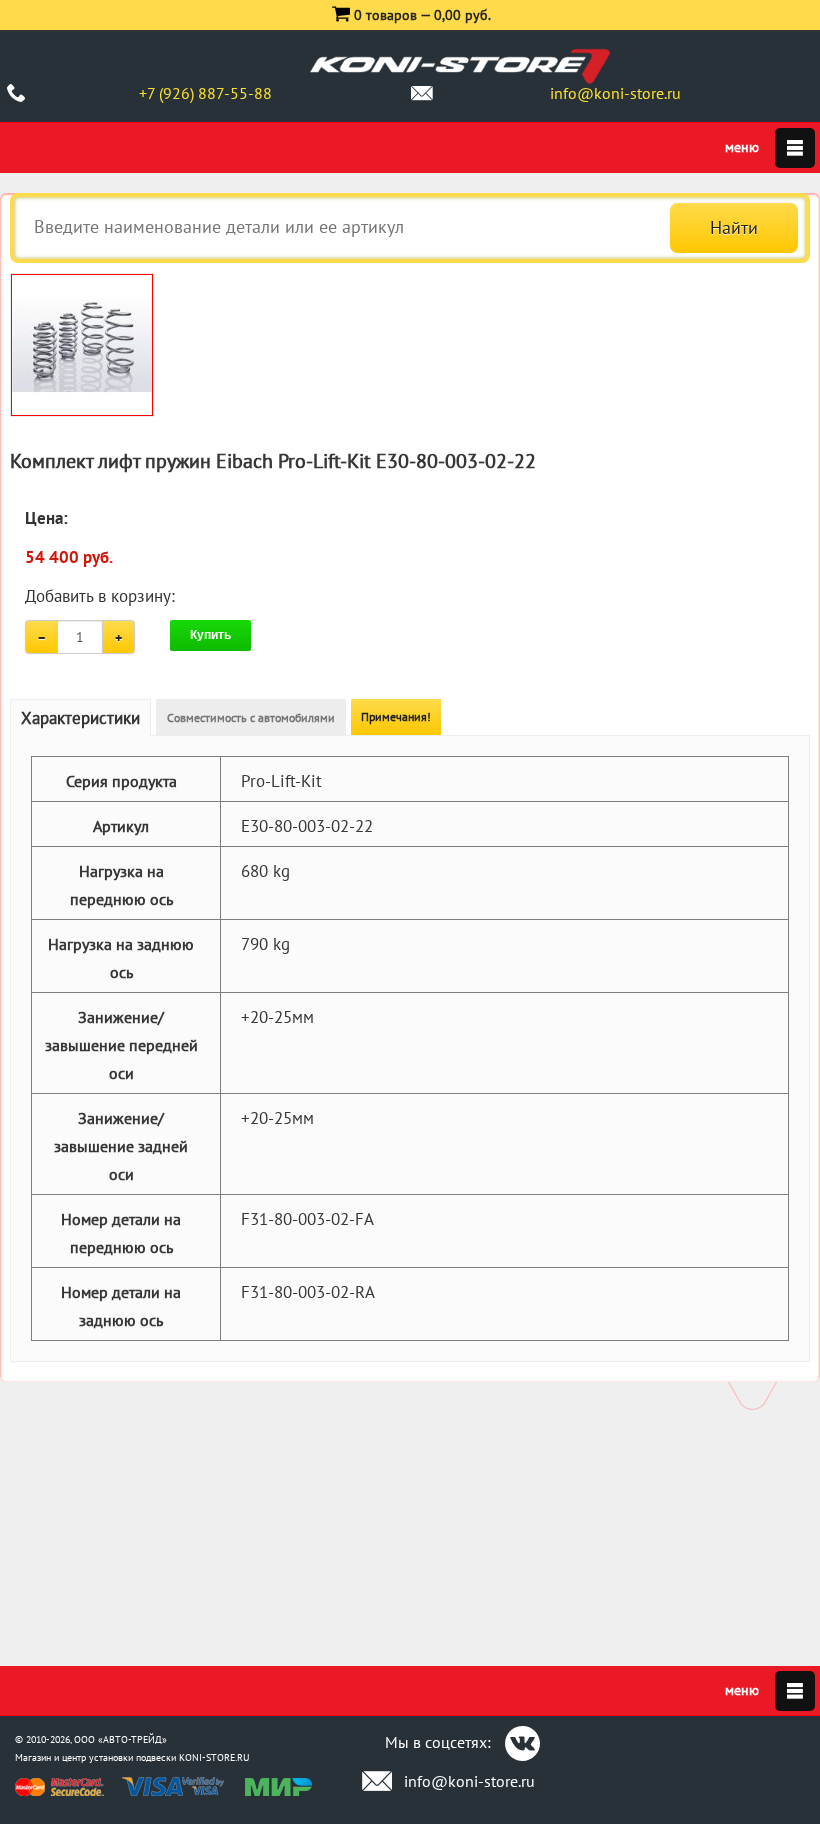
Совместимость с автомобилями (251, 717)
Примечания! (396, 716)
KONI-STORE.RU (214, 1757)
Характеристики (80, 718)
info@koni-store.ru (615, 93)
